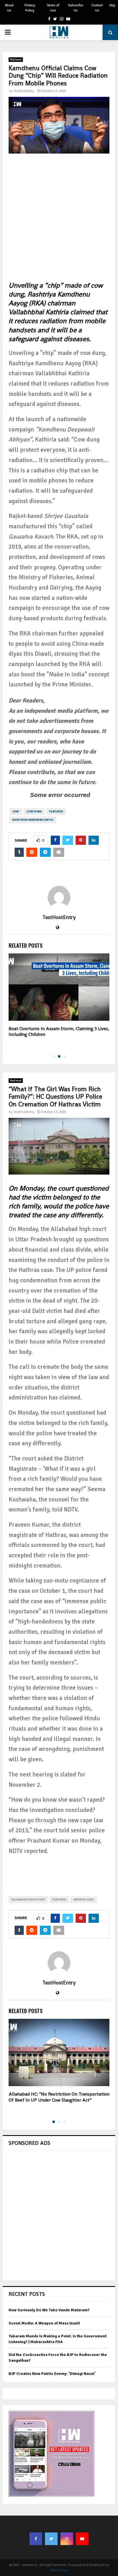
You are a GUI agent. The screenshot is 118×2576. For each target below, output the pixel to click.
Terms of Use (53, 8)
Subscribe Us (76, 8)
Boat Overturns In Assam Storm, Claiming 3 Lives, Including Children (59, 1032)
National (16, 60)
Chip (16, 812)
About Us (9, 8)
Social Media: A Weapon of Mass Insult (44, 2323)
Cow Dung (34, 812)
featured (56, 812)
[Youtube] (82, 2539)
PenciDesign (59, 2570)
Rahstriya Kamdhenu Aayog (33, 820)
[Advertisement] (59, 222)
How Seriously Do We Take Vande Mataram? (49, 2310)
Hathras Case (84, 1900)
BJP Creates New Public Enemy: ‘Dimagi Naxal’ (52, 2374)
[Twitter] (51, 2539)
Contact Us (97, 8)
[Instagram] (67, 2539)
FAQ (112, 6)
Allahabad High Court (28, 1900)
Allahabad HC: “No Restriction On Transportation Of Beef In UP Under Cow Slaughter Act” (59, 2097)
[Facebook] (36, 2539)
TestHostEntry (24, 91)
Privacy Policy (30, 8)
